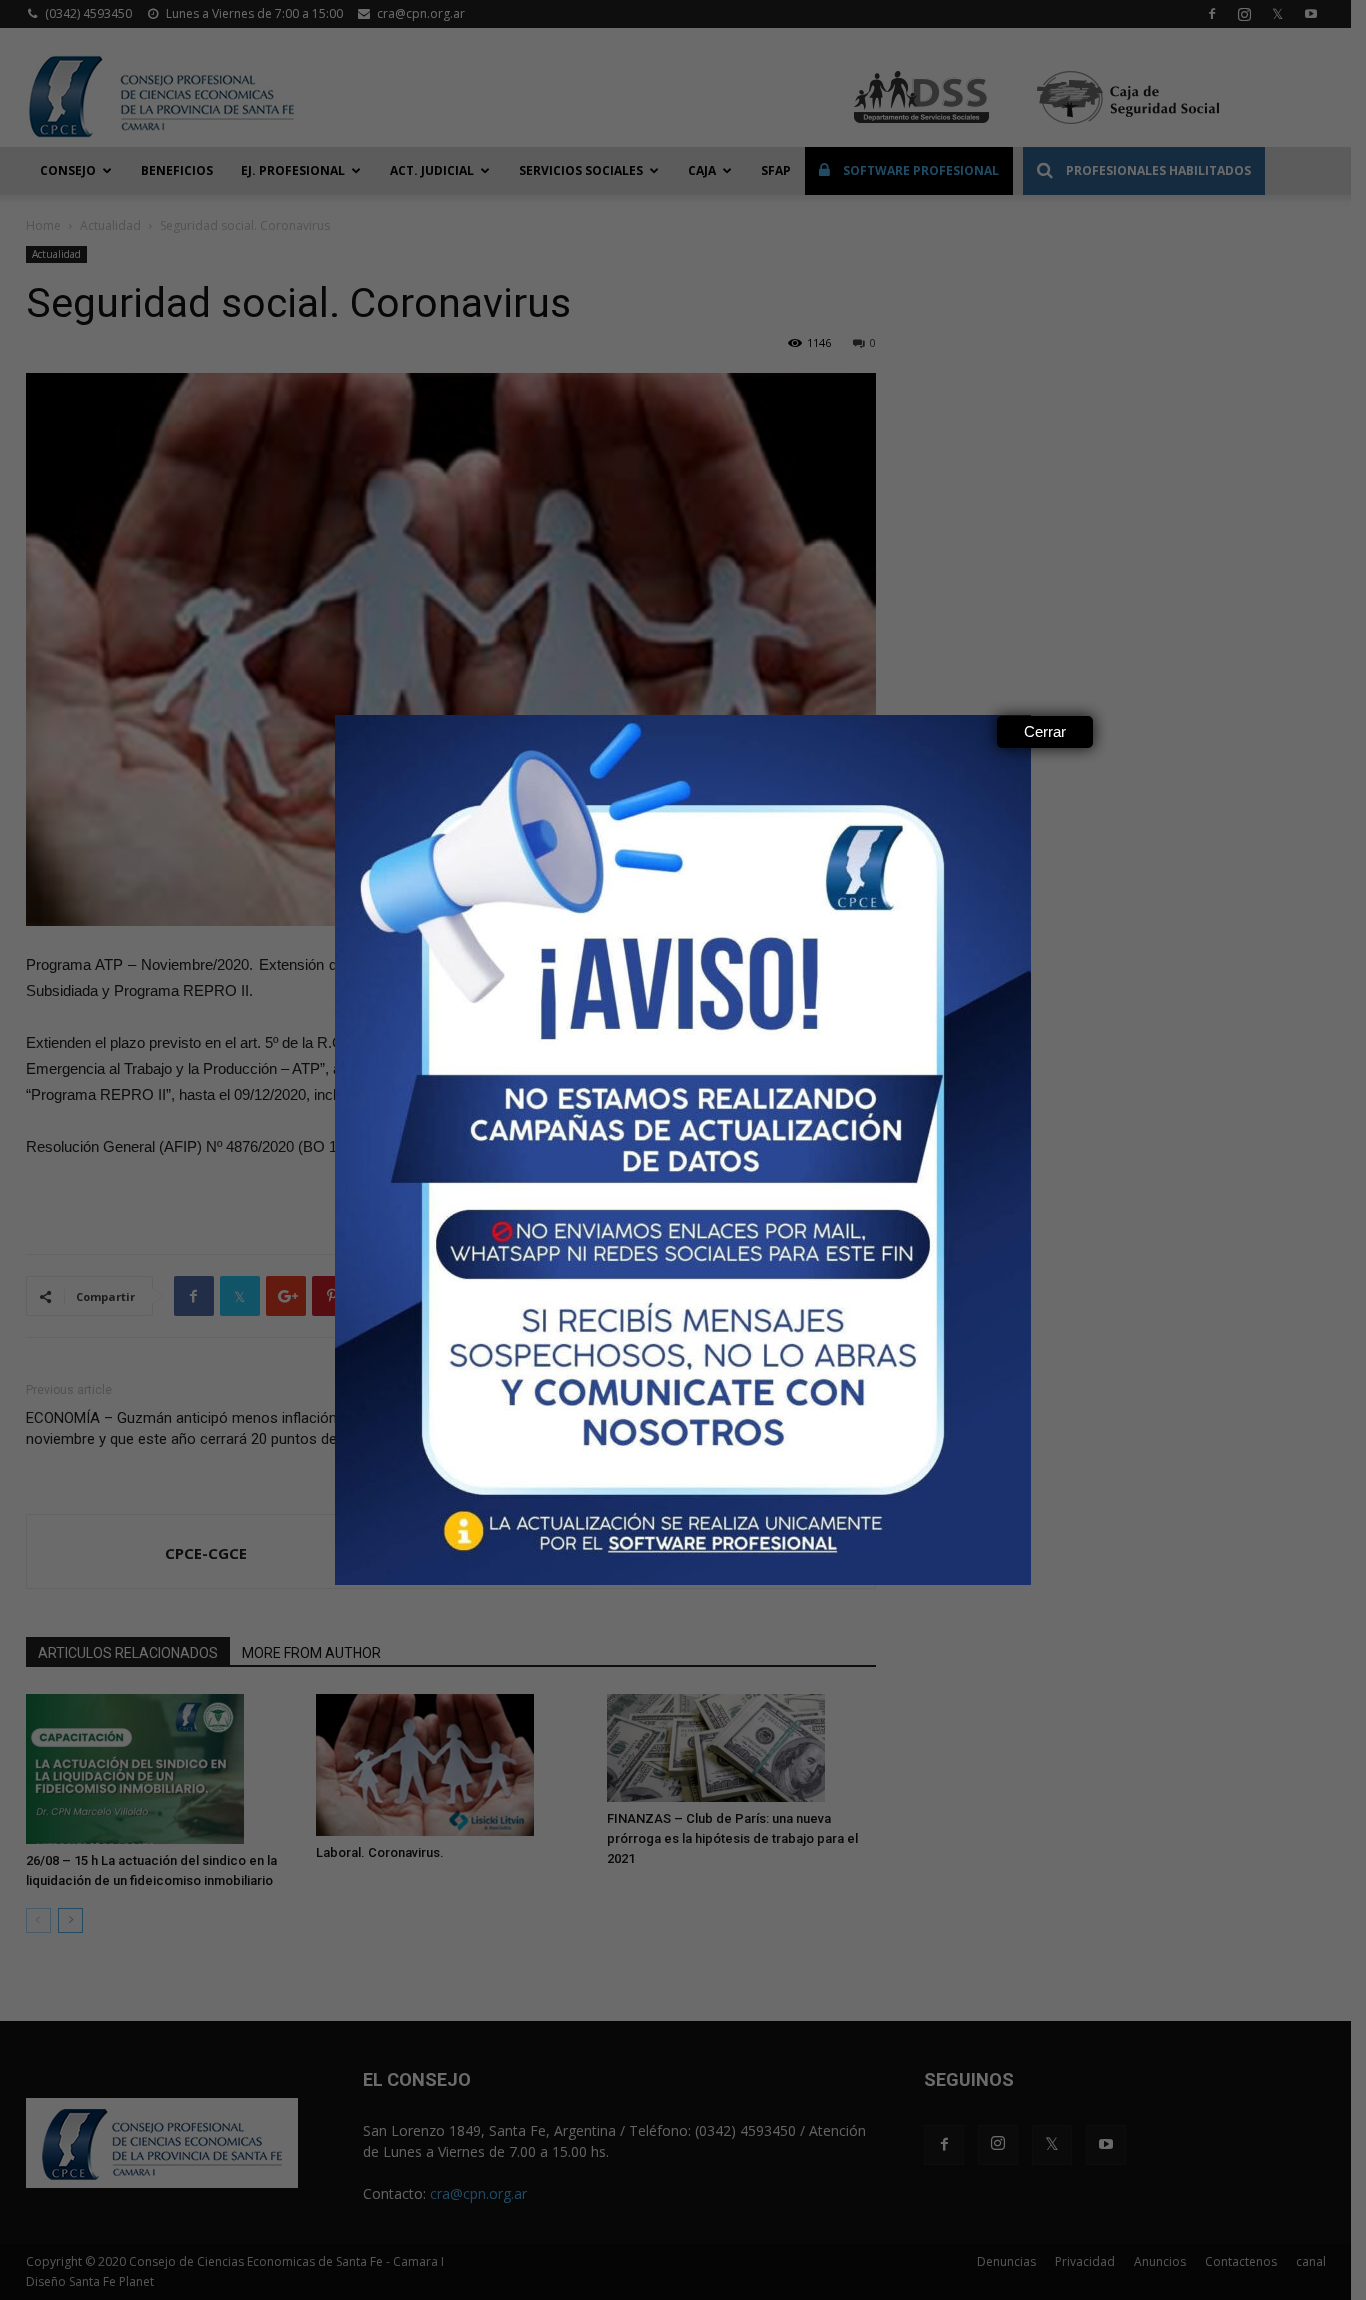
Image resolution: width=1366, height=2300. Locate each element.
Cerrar (1045, 731)
